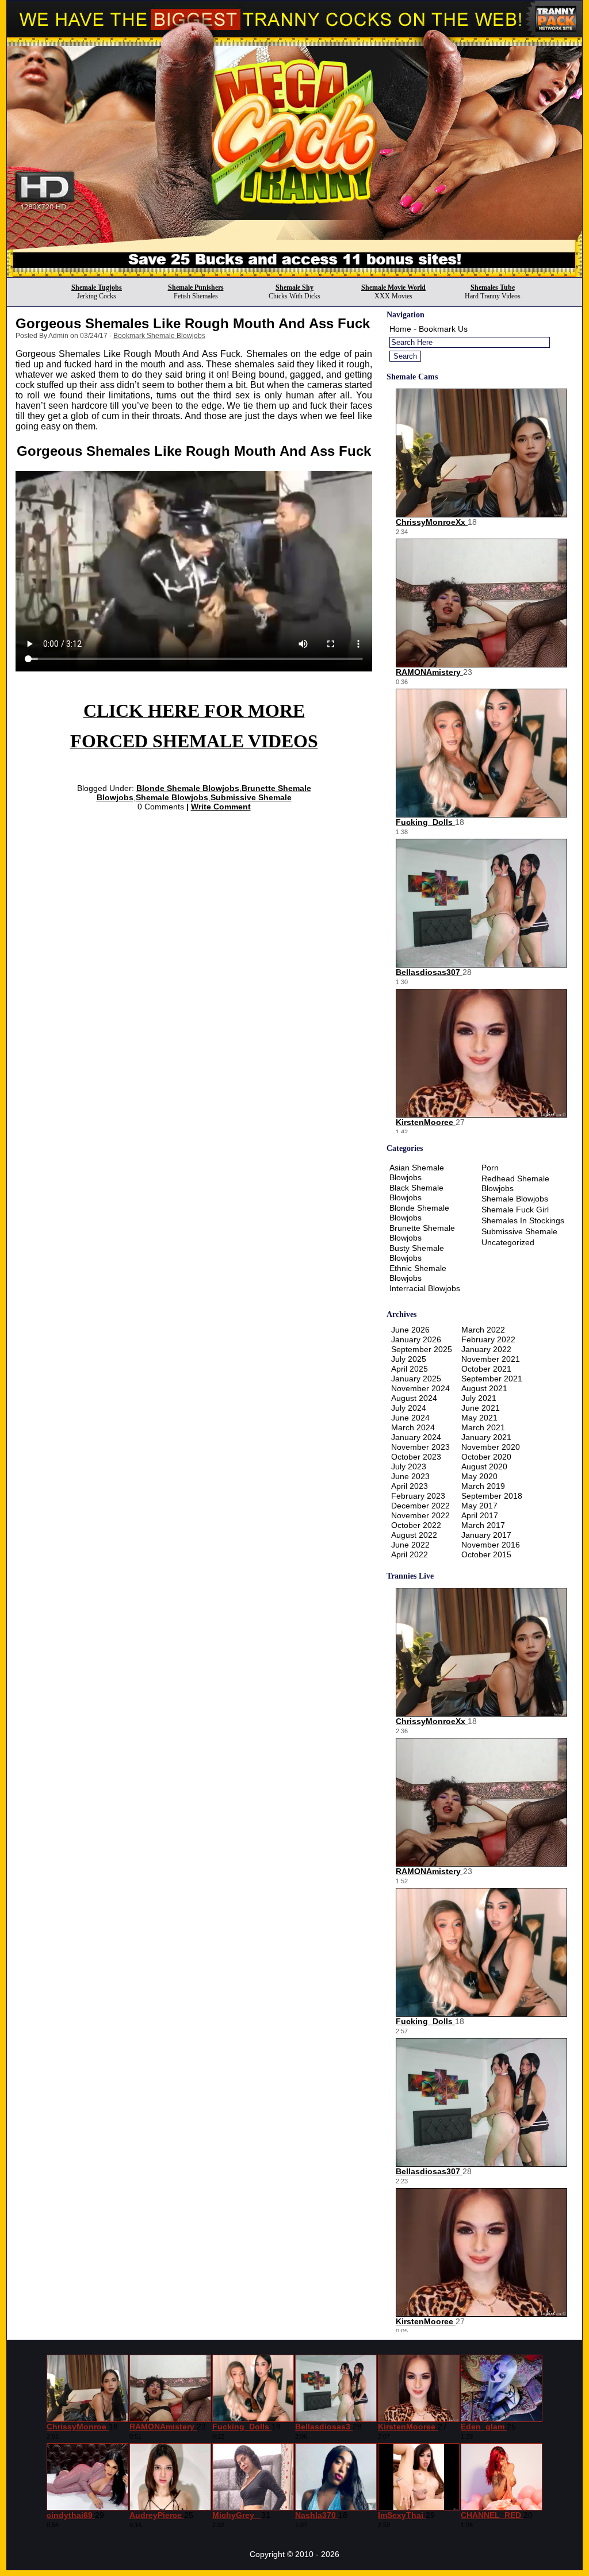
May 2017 (479, 1506)
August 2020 (484, 1466)
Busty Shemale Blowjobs (417, 1253)
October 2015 (486, 1554)
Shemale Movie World (393, 287)
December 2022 (420, 1506)
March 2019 (483, 1486)
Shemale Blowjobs (172, 797)
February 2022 (488, 1339)
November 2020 (491, 1447)
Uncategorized (508, 1242)
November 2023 (420, 1447)
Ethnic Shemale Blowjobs (418, 1273)
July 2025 (409, 1359)
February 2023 (418, 1496)
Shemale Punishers (196, 287)
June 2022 (410, 1545)
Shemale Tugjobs (97, 287)
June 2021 (481, 1408)
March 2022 (483, 1330)
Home (400, 329)
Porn (490, 1168)
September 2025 (422, 1349)
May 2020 (479, 1476)
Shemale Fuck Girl (515, 1210)
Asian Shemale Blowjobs (417, 1172)
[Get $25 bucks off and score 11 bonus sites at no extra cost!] (294, 274)
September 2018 (492, 1496)
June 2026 (410, 1330)
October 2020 (486, 1457)
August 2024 (414, 1398)
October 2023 (416, 1457)
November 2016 (491, 1545)
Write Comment (221, 807)
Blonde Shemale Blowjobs (188, 788)
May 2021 (479, 1418)
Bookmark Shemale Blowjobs (159, 336)
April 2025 (410, 1369)
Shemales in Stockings (523, 1220)
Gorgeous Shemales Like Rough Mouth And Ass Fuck (193, 323)
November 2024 (420, 1388)
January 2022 (486, 1349)
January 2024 (416, 1437)
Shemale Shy (294, 287)
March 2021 (483, 1427)
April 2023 (410, 1486)
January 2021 (486, 1437)
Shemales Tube (493, 287)
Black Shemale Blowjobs (416, 1193)
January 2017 (486, 1535)
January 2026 (416, 1339)
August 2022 (414, 1535)
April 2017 (480, 1515)
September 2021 (492, 1379)
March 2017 (483, 1525)
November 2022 (420, 1515)
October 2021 (486, 1369)
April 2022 (410, 1554)
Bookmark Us (443, 329)
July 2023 (409, 1466)
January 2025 (416, 1379)
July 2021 (479, 1398)
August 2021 (484, 1388)
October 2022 (416, 1525)
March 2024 (413, 1427)
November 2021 (491, 1359)
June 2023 (410, 1476)
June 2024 (410, 1418)
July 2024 (409, 1408)
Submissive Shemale (251, 797)
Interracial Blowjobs (425, 1288)
